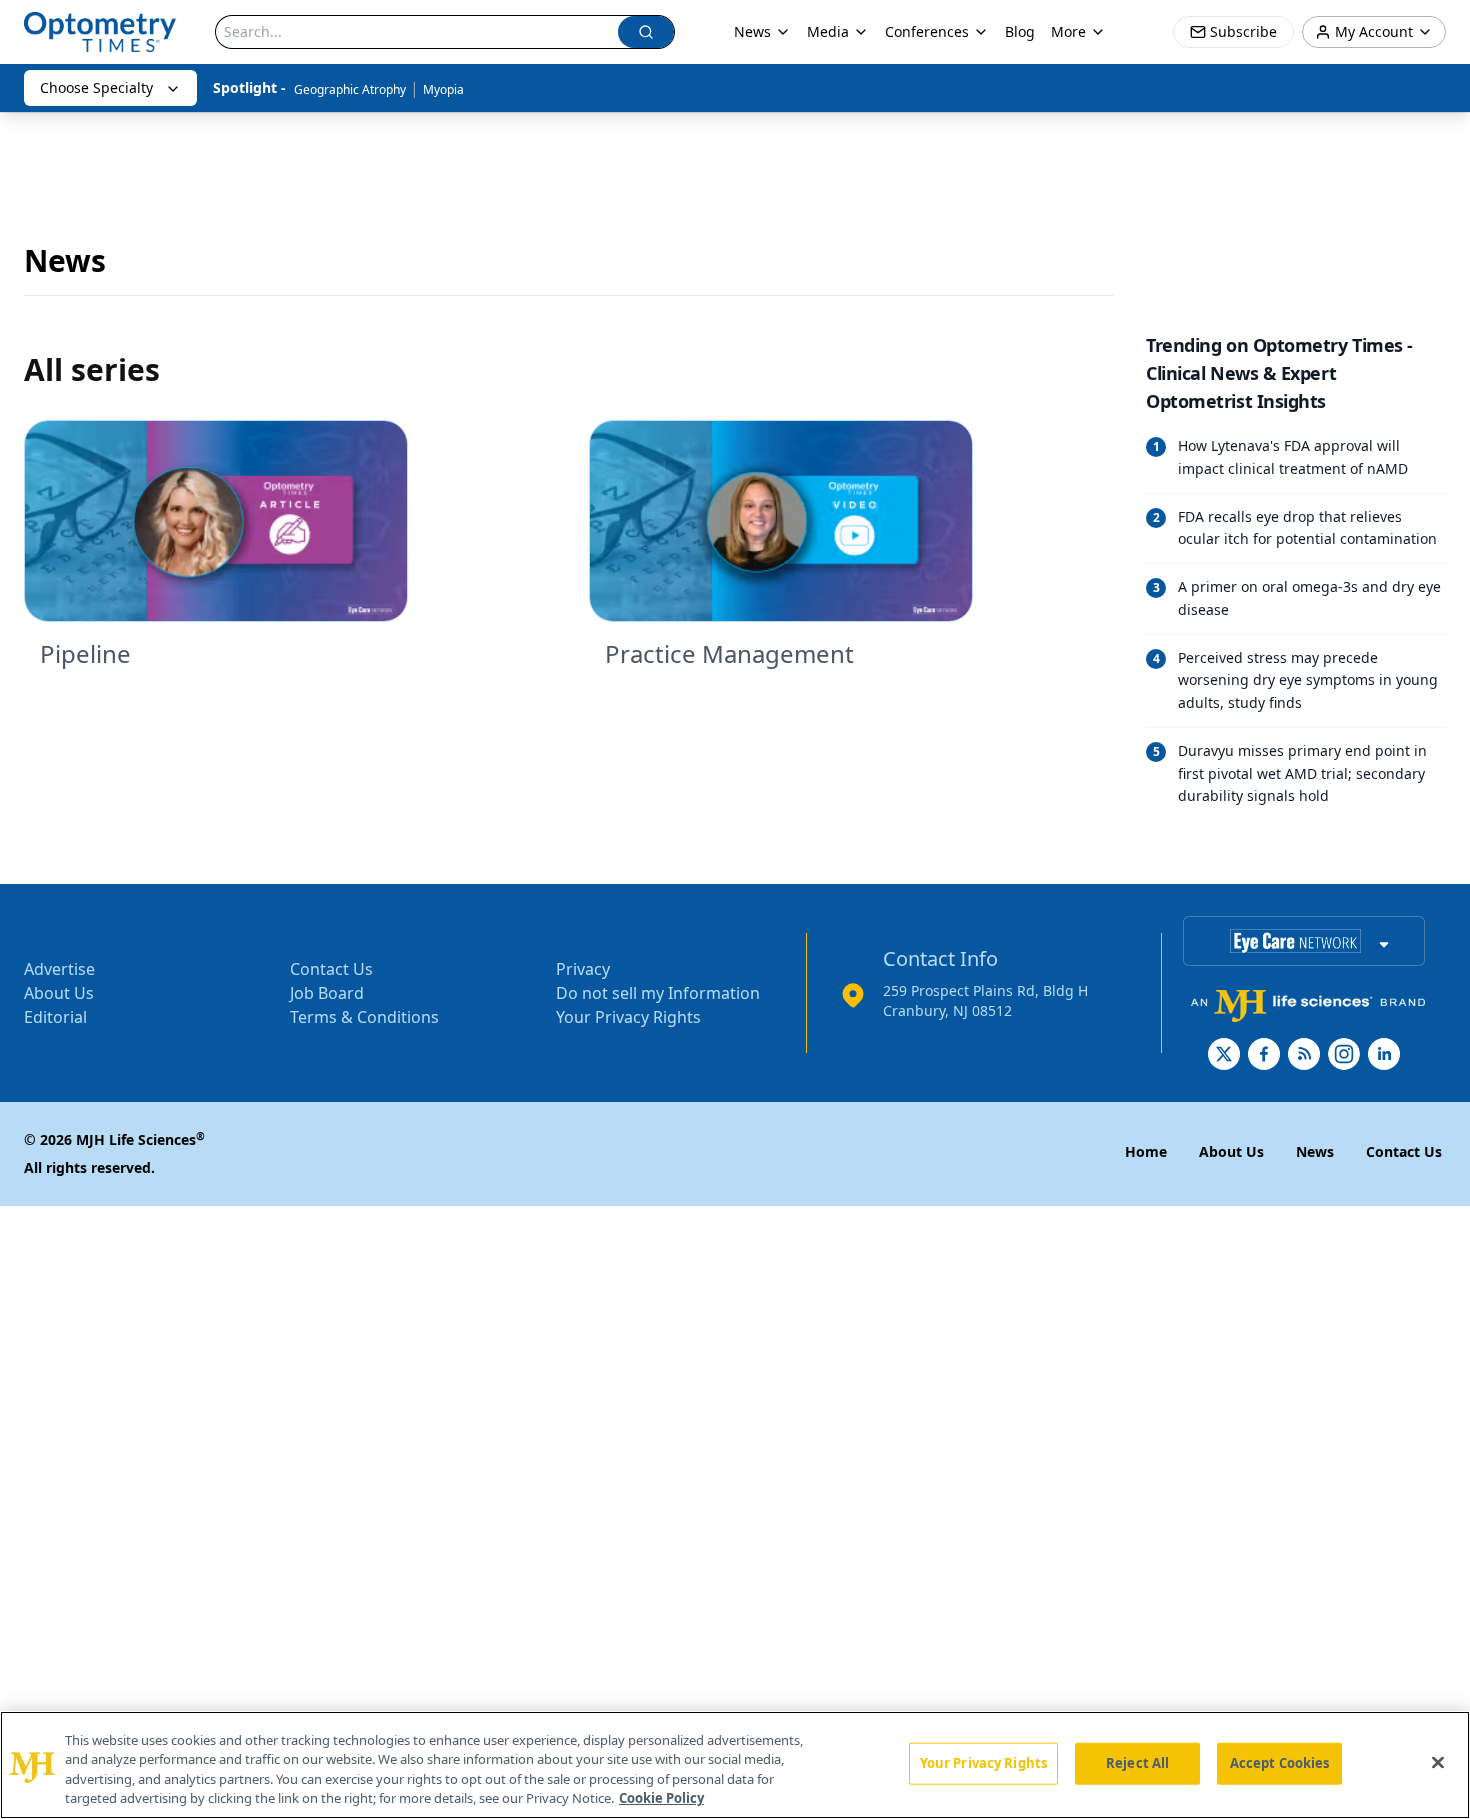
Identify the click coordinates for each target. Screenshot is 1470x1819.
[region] (735, 1765)
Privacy (583, 969)
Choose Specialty (96, 87)
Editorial (55, 1017)
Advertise (59, 969)
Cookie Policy (661, 1798)
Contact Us (331, 969)
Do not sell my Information (658, 993)
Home (1146, 1151)
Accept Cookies (1280, 1763)
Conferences (927, 31)
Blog (1020, 31)
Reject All (1137, 1763)
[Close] (1438, 1762)
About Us (59, 993)
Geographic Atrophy (350, 89)
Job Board (327, 993)
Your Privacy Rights (628, 1017)
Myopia (443, 89)
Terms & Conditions (364, 1017)
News (752, 31)
